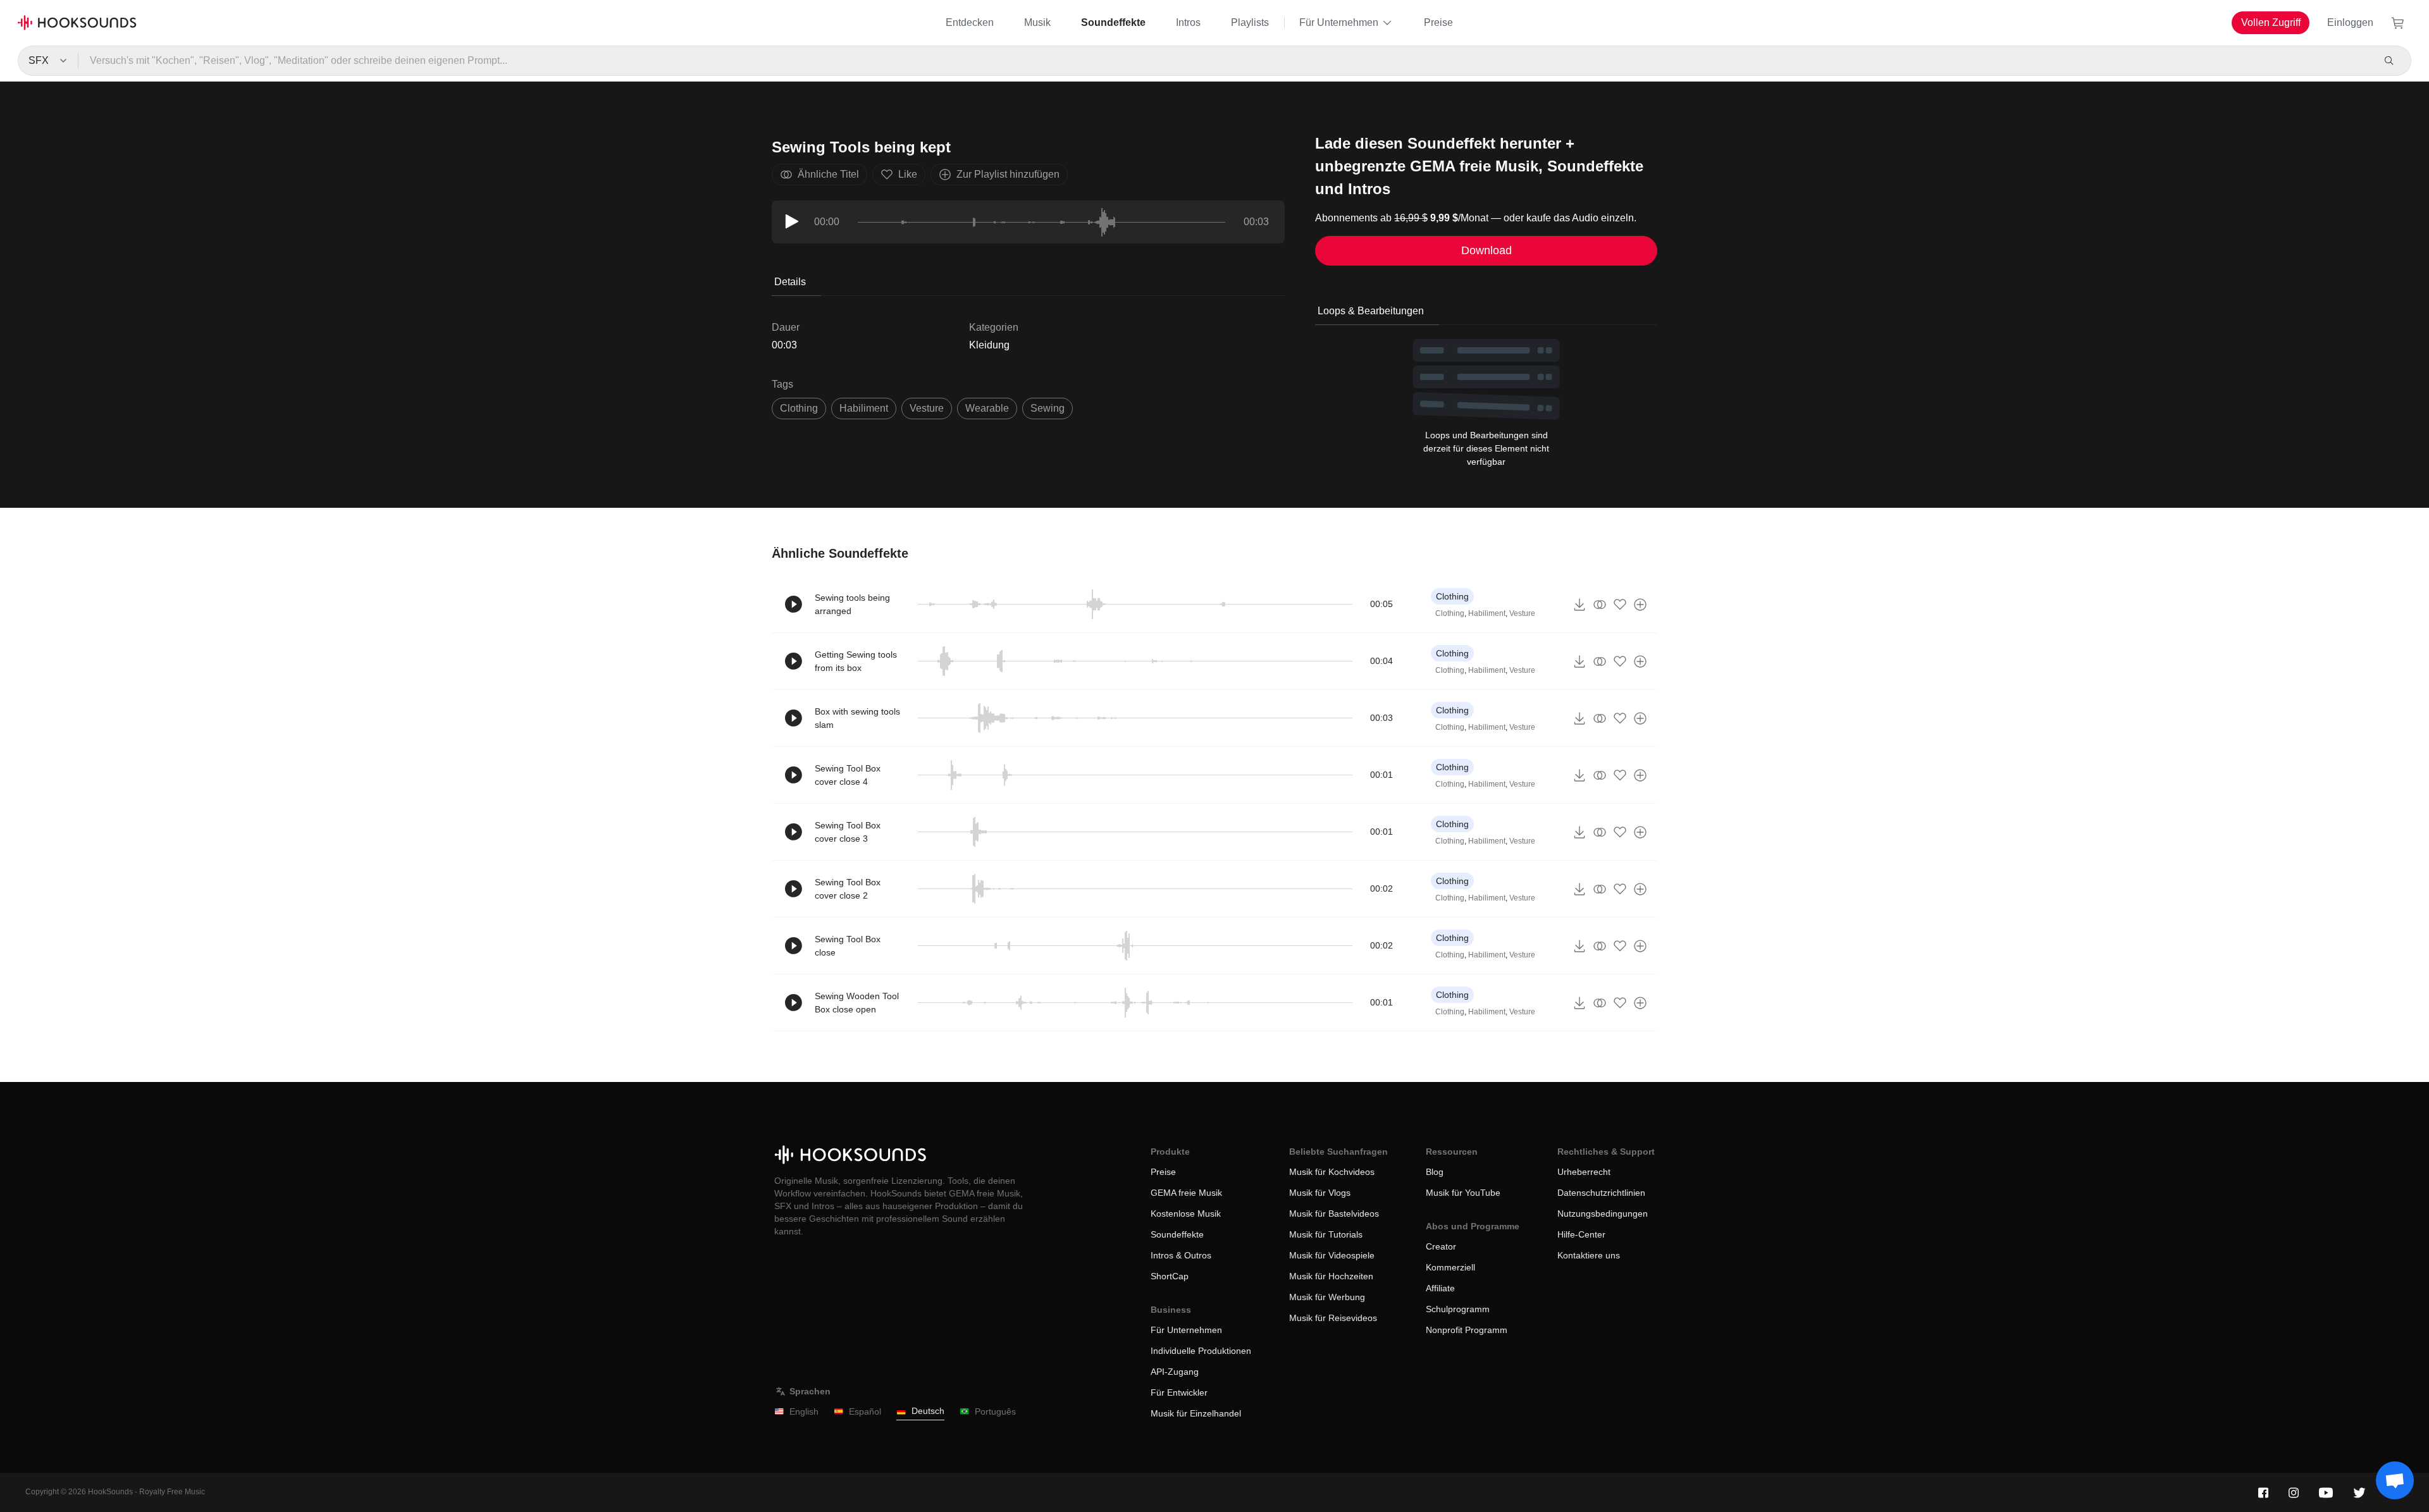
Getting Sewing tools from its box (856, 661)
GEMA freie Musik (1186, 1193)
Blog (1435, 1172)
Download (1486, 250)
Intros (1188, 22)
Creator (1441, 1246)
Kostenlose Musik (1186, 1214)
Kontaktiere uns (1589, 1255)
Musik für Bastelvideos (1334, 1214)
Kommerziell (1450, 1267)
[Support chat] (2395, 1480)
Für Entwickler (1179, 1392)
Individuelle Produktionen (1201, 1351)
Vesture (1522, 613)
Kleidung (989, 345)
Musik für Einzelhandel (1196, 1413)
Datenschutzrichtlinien (1601, 1193)
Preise (1438, 22)
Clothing (799, 408)
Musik (1037, 22)
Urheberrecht (1584, 1172)
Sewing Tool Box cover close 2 (848, 889)
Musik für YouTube (1463, 1193)
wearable (987, 408)
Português (995, 1411)
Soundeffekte (1113, 22)
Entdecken (970, 22)
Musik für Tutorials (1326, 1234)
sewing (1048, 408)
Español (865, 1411)
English (804, 1411)
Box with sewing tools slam (857, 718)
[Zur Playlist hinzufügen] (1640, 605)
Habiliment (1487, 613)
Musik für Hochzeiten (1331, 1276)
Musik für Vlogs (1320, 1193)
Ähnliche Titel (828, 174)
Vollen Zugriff (2271, 22)
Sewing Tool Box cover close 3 (848, 832)
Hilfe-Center (1581, 1234)
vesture (927, 408)
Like (908, 174)
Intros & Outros (1181, 1255)
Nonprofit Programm (1467, 1330)
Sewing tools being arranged (852, 604)
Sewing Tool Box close (848, 946)
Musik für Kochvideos (1332, 1172)
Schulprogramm (1458, 1309)
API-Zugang (1175, 1372)
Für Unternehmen (1339, 22)
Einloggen (2350, 22)
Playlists (1250, 22)
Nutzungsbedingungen (1603, 1214)
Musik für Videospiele (1332, 1255)
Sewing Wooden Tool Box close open (857, 1003)
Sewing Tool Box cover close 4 (848, 775)
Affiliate (1440, 1288)
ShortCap (1170, 1276)
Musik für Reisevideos (1333, 1318)
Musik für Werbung (1327, 1297)
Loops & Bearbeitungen (1371, 311)
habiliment (864, 408)
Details (790, 282)
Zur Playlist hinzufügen (1008, 174)
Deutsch (928, 1411)
